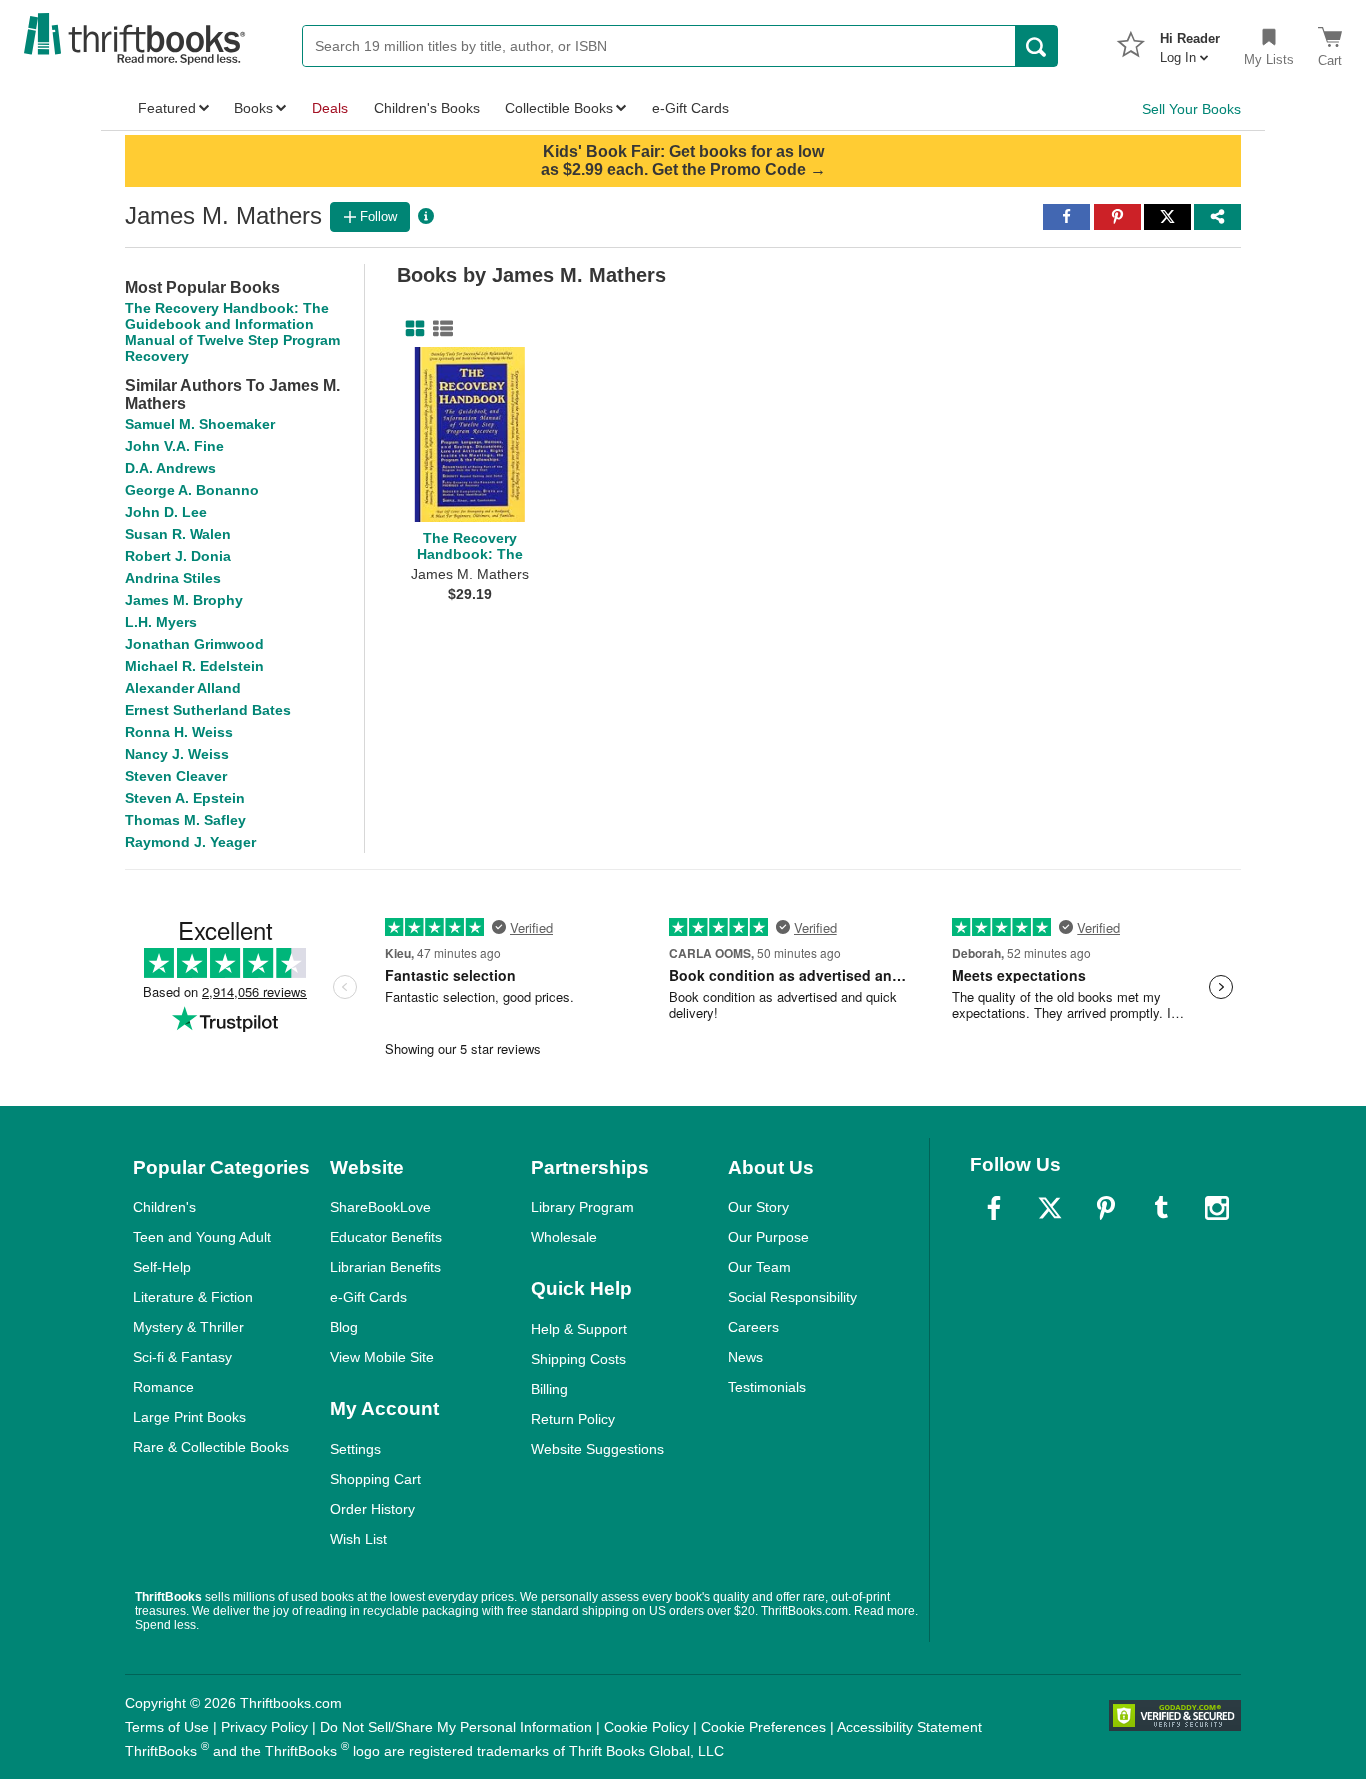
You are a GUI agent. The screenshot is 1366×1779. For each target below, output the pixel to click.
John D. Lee (166, 512)
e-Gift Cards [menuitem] (690, 108)
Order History (372, 1509)
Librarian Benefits (385, 1267)
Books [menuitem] (253, 108)
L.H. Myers (161, 622)
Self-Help (162, 1267)
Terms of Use (167, 1727)
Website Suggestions (597, 1449)
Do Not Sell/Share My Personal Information (456, 1727)
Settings (355, 1449)
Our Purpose (768, 1237)
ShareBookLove (380, 1207)
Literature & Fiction (193, 1297)
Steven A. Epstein (185, 798)
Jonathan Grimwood (194, 644)
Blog (344, 1327)
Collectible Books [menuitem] (559, 108)
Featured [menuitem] (167, 108)
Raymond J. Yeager (190, 842)
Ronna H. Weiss (179, 732)
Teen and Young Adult (202, 1237)
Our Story (758, 1207)
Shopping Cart (375, 1479)
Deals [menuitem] (330, 108)
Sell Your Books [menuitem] (1191, 109)
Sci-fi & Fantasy (182, 1357)
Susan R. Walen (178, 534)
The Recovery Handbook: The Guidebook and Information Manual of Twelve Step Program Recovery (232, 332)
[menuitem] (1190, 42)
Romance (163, 1387)
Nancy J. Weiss (177, 754)
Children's (164, 1207)
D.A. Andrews (170, 468)
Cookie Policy (646, 1727)
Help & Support (579, 1329)
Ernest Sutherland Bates (208, 710)
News (745, 1357)
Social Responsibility (792, 1297)
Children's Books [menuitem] (427, 108)
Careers (753, 1327)
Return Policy (573, 1419)
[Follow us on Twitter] (1050, 1208)
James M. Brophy (184, 600)
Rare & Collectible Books (211, 1447)
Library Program (582, 1207)
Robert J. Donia (178, 556)
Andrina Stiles (173, 578)
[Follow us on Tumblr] (1161, 1208)
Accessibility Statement (909, 1727)
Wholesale (564, 1237)
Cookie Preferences (763, 1727)
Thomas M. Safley (185, 820)
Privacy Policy (264, 1727)
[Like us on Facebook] (994, 1208)
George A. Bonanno (192, 490)
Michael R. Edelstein (194, 666)
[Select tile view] (439, 329)
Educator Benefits (386, 1237)
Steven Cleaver (176, 776)
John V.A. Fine (174, 446)
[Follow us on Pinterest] (1106, 1208)
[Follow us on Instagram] (1217, 1208)
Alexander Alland (183, 688)
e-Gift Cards (368, 1297)
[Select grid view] (411, 329)
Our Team (759, 1267)
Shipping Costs (578, 1359)
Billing (549, 1389)
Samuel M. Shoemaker (200, 424)
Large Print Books (189, 1417)
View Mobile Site (382, 1357)
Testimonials (767, 1387)
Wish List (358, 1539)
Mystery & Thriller (188, 1327)
